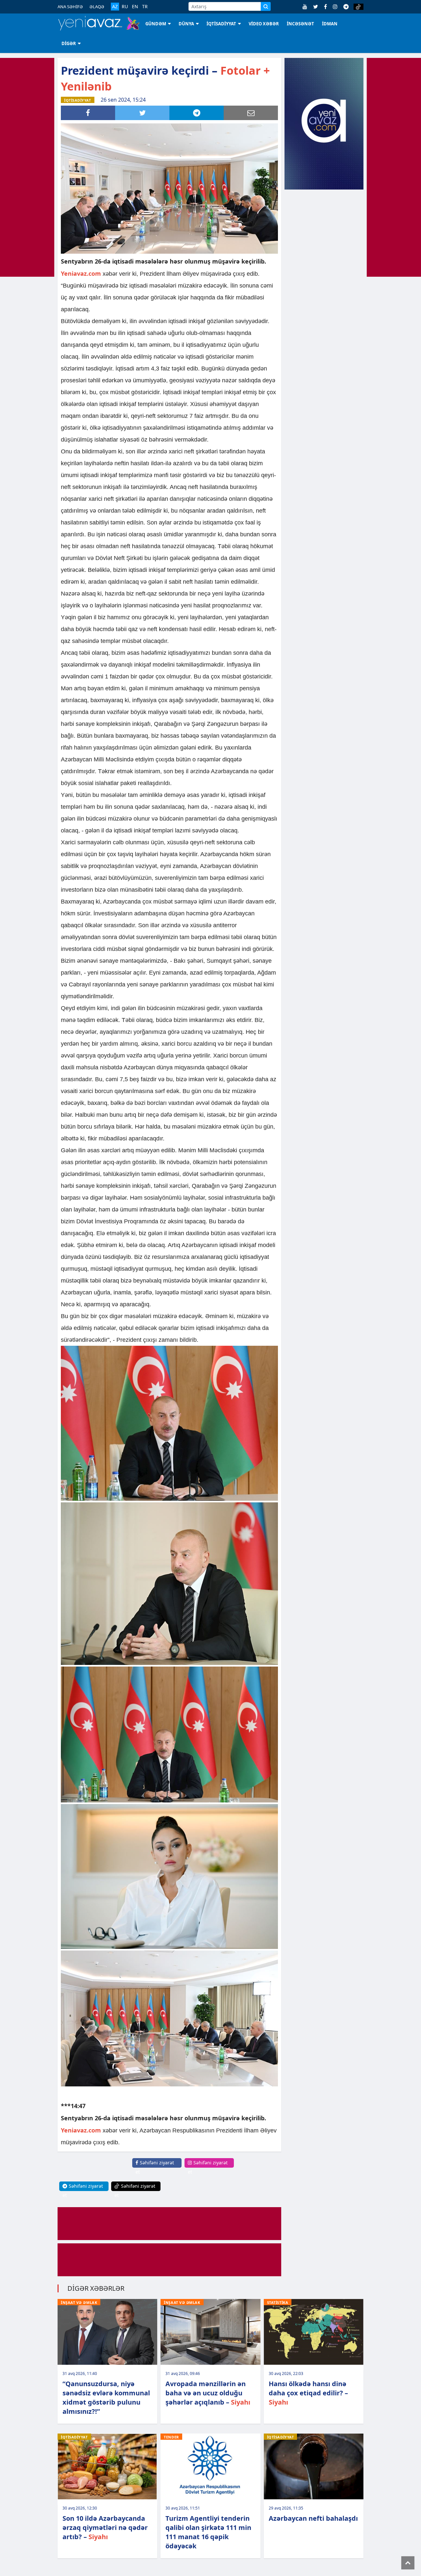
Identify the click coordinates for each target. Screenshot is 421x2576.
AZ (115, 6)
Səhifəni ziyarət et (155, 2167)
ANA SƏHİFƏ (70, 7)
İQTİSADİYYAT (221, 24)
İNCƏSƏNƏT (300, 24)
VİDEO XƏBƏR (264, 24)
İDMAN (330, 24)
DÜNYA (186, 24)
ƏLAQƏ (97, 7)
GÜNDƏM (156, 24)
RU (125, 7)
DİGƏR (69, 43)
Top (408, 2563)
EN (135, 7)
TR (145, 7)
